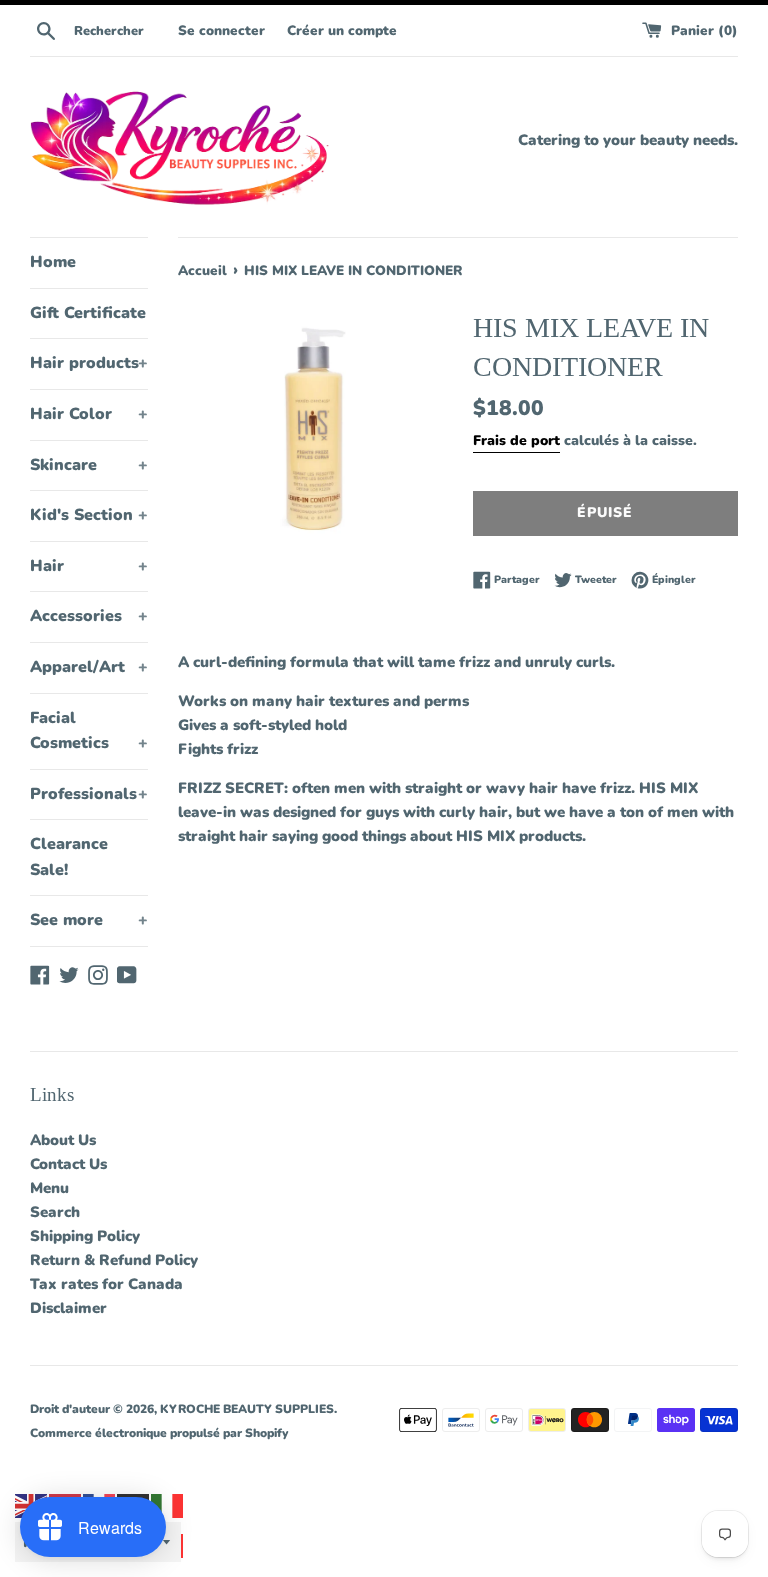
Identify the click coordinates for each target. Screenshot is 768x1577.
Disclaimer (68, 1308)
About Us (63, 1140)
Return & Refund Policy (114, 1260)
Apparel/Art (89, 667)
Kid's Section (89, 515)
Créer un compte (342, 30)
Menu (49, 1188)
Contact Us (68, 1164)
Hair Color (89, 414)
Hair (89, 566)
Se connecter (221, 30)
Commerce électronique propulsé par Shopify (159, 1433)
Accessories (89, 616)
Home (53, 262)
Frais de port (516, 440)
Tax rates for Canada (106, 1284)
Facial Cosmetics (89, 731)
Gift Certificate (88, 313)
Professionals (89, 794)
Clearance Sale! (69, 857)
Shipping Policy (85, 1236)
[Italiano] (168, 1505)
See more (89, 920)
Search (55, 1212)
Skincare (89, 465)
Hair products (89, 363)
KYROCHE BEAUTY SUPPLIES (247, 1409)
